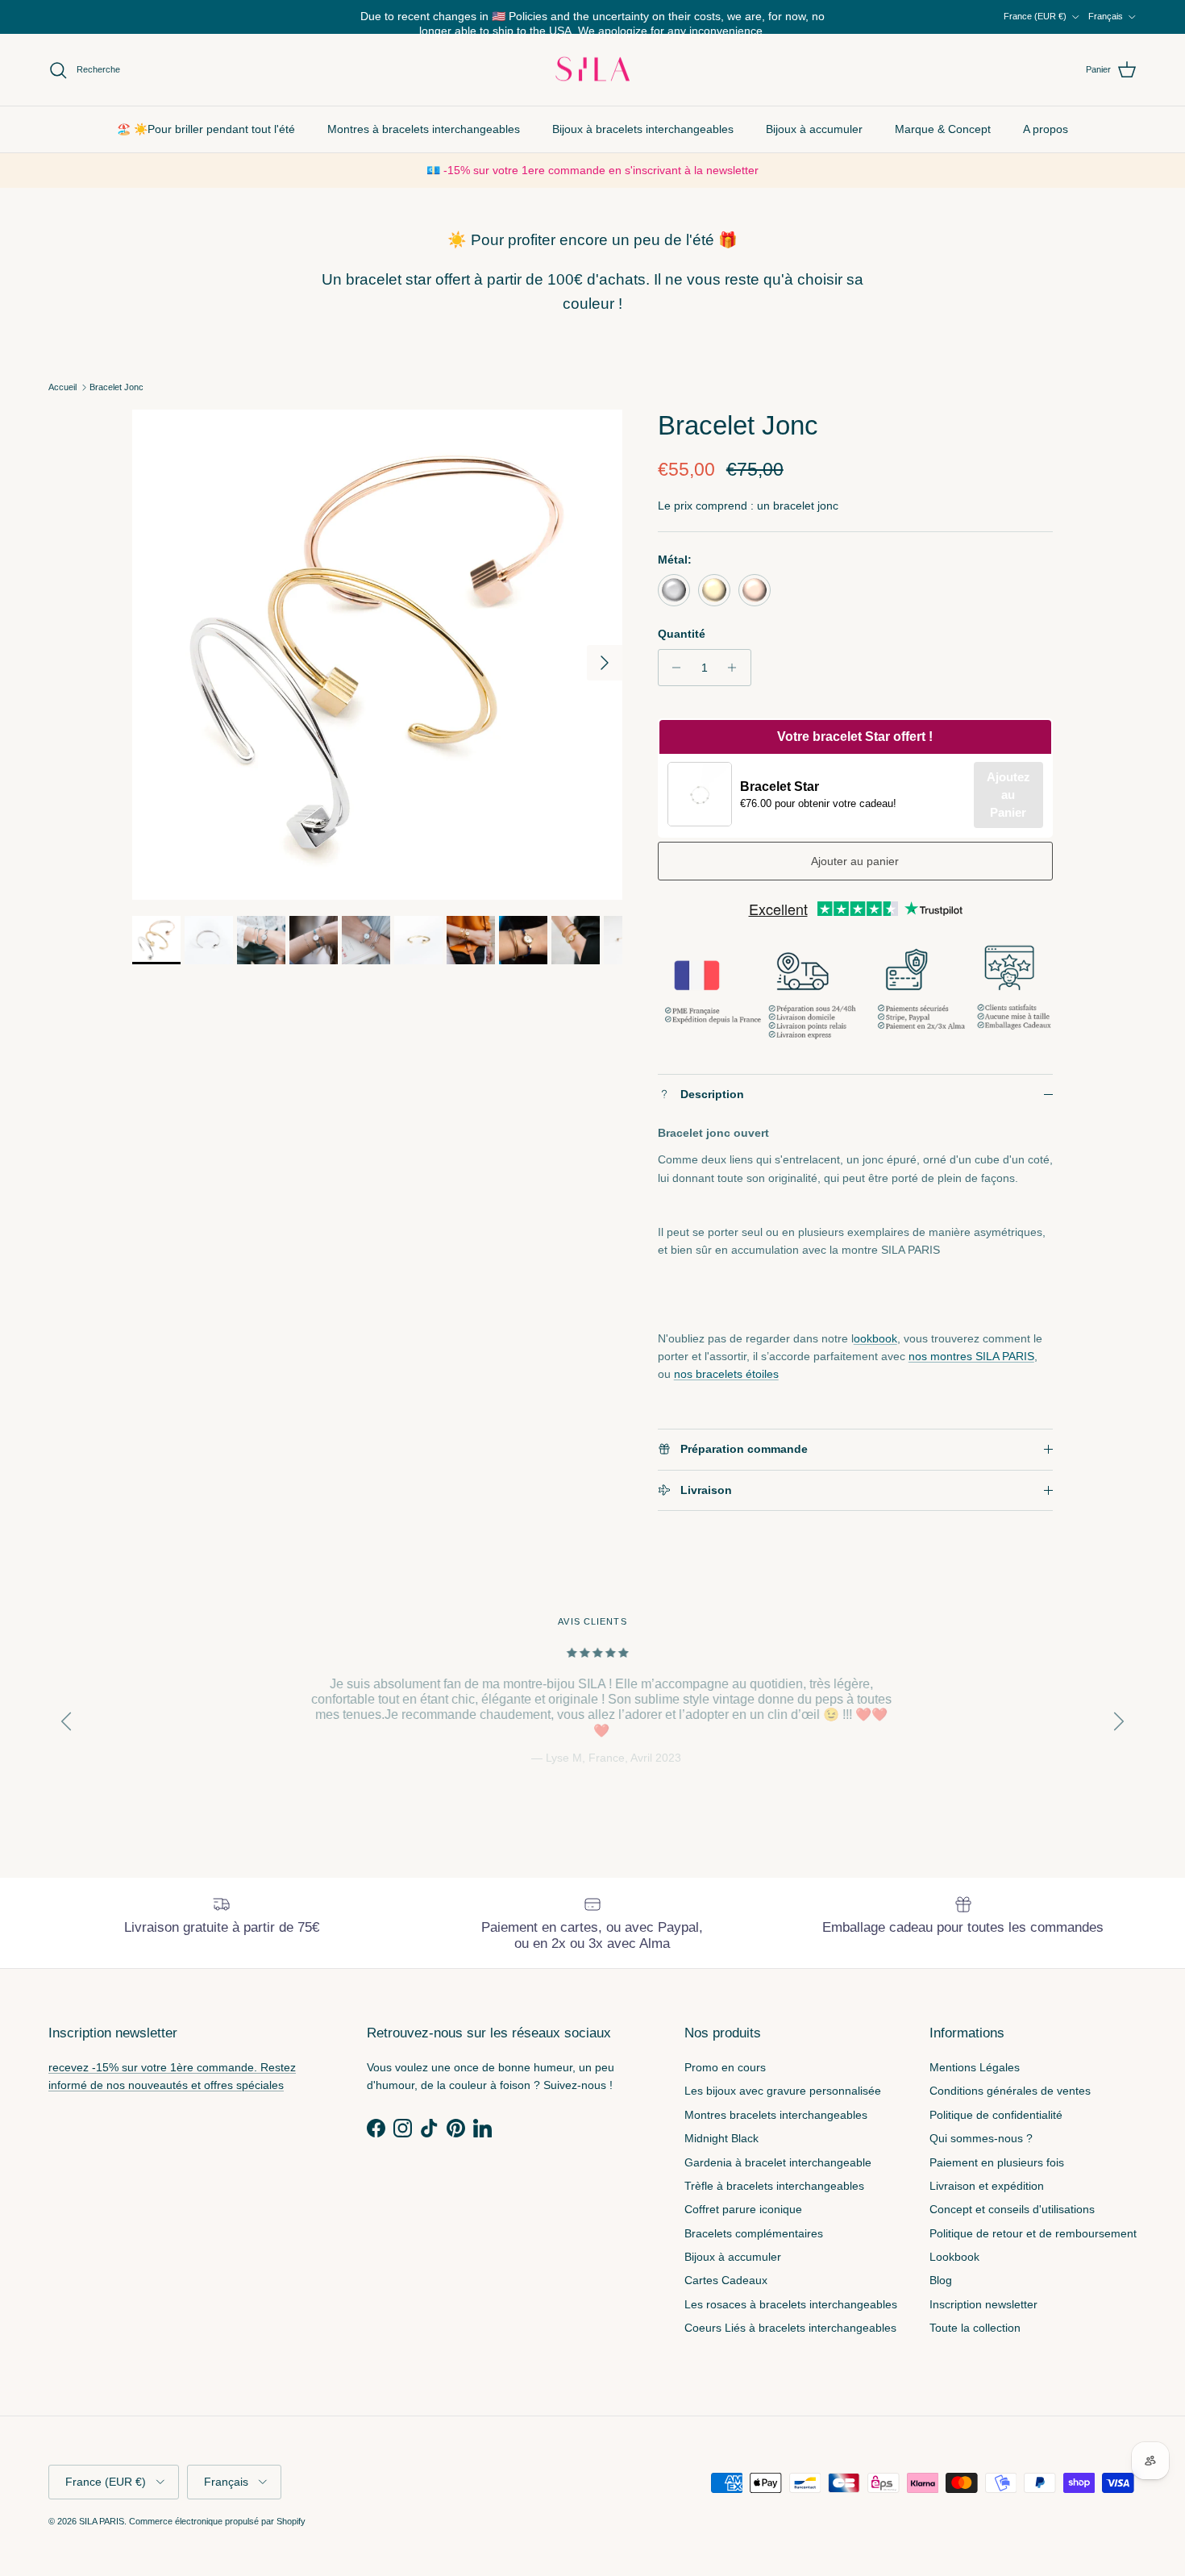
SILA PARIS (102, 2521)
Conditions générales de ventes (1010, 2091)
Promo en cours (725, 2067)
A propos (1046, 129)
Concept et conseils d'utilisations (1012, 2209)
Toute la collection (975, 2328)
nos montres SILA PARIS (971, 1356)
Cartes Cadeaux (726, 2280)
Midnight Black (721, 2138)
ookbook (875, 1338)
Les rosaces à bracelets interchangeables (791, 2304)
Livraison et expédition (987, 2186)
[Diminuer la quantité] (673, 668)
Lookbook (954, 2257)
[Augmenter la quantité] (736, 668)
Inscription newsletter (983, 2304)
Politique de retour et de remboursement (1033, 2233)
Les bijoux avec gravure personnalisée (783, 2091)
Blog (941, 2280)
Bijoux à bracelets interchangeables (643, 129)
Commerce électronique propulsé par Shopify (217, 2521)
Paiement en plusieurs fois (997, 2162)
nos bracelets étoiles (726, 1374)
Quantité (682, 634)
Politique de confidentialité (996, 2115)
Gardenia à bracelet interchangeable (778, 2162)
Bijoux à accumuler (814, 129)
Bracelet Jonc (116, 387)
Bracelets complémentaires (754, 2233)
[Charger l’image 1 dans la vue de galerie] (377, 655)
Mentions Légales (975, 2067)
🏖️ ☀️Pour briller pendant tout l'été (206, 129)
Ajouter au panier (855, 861)
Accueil (62, 387)
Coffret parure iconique (743, 2209)
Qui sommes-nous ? (981, 2138)
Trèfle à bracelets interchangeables (774, 2186)
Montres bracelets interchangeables (776, 2115)
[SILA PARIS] (592, 70)
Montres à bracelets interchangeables (424, 129)
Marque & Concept (943, 129)
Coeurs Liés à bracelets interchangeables (790, 2328)
